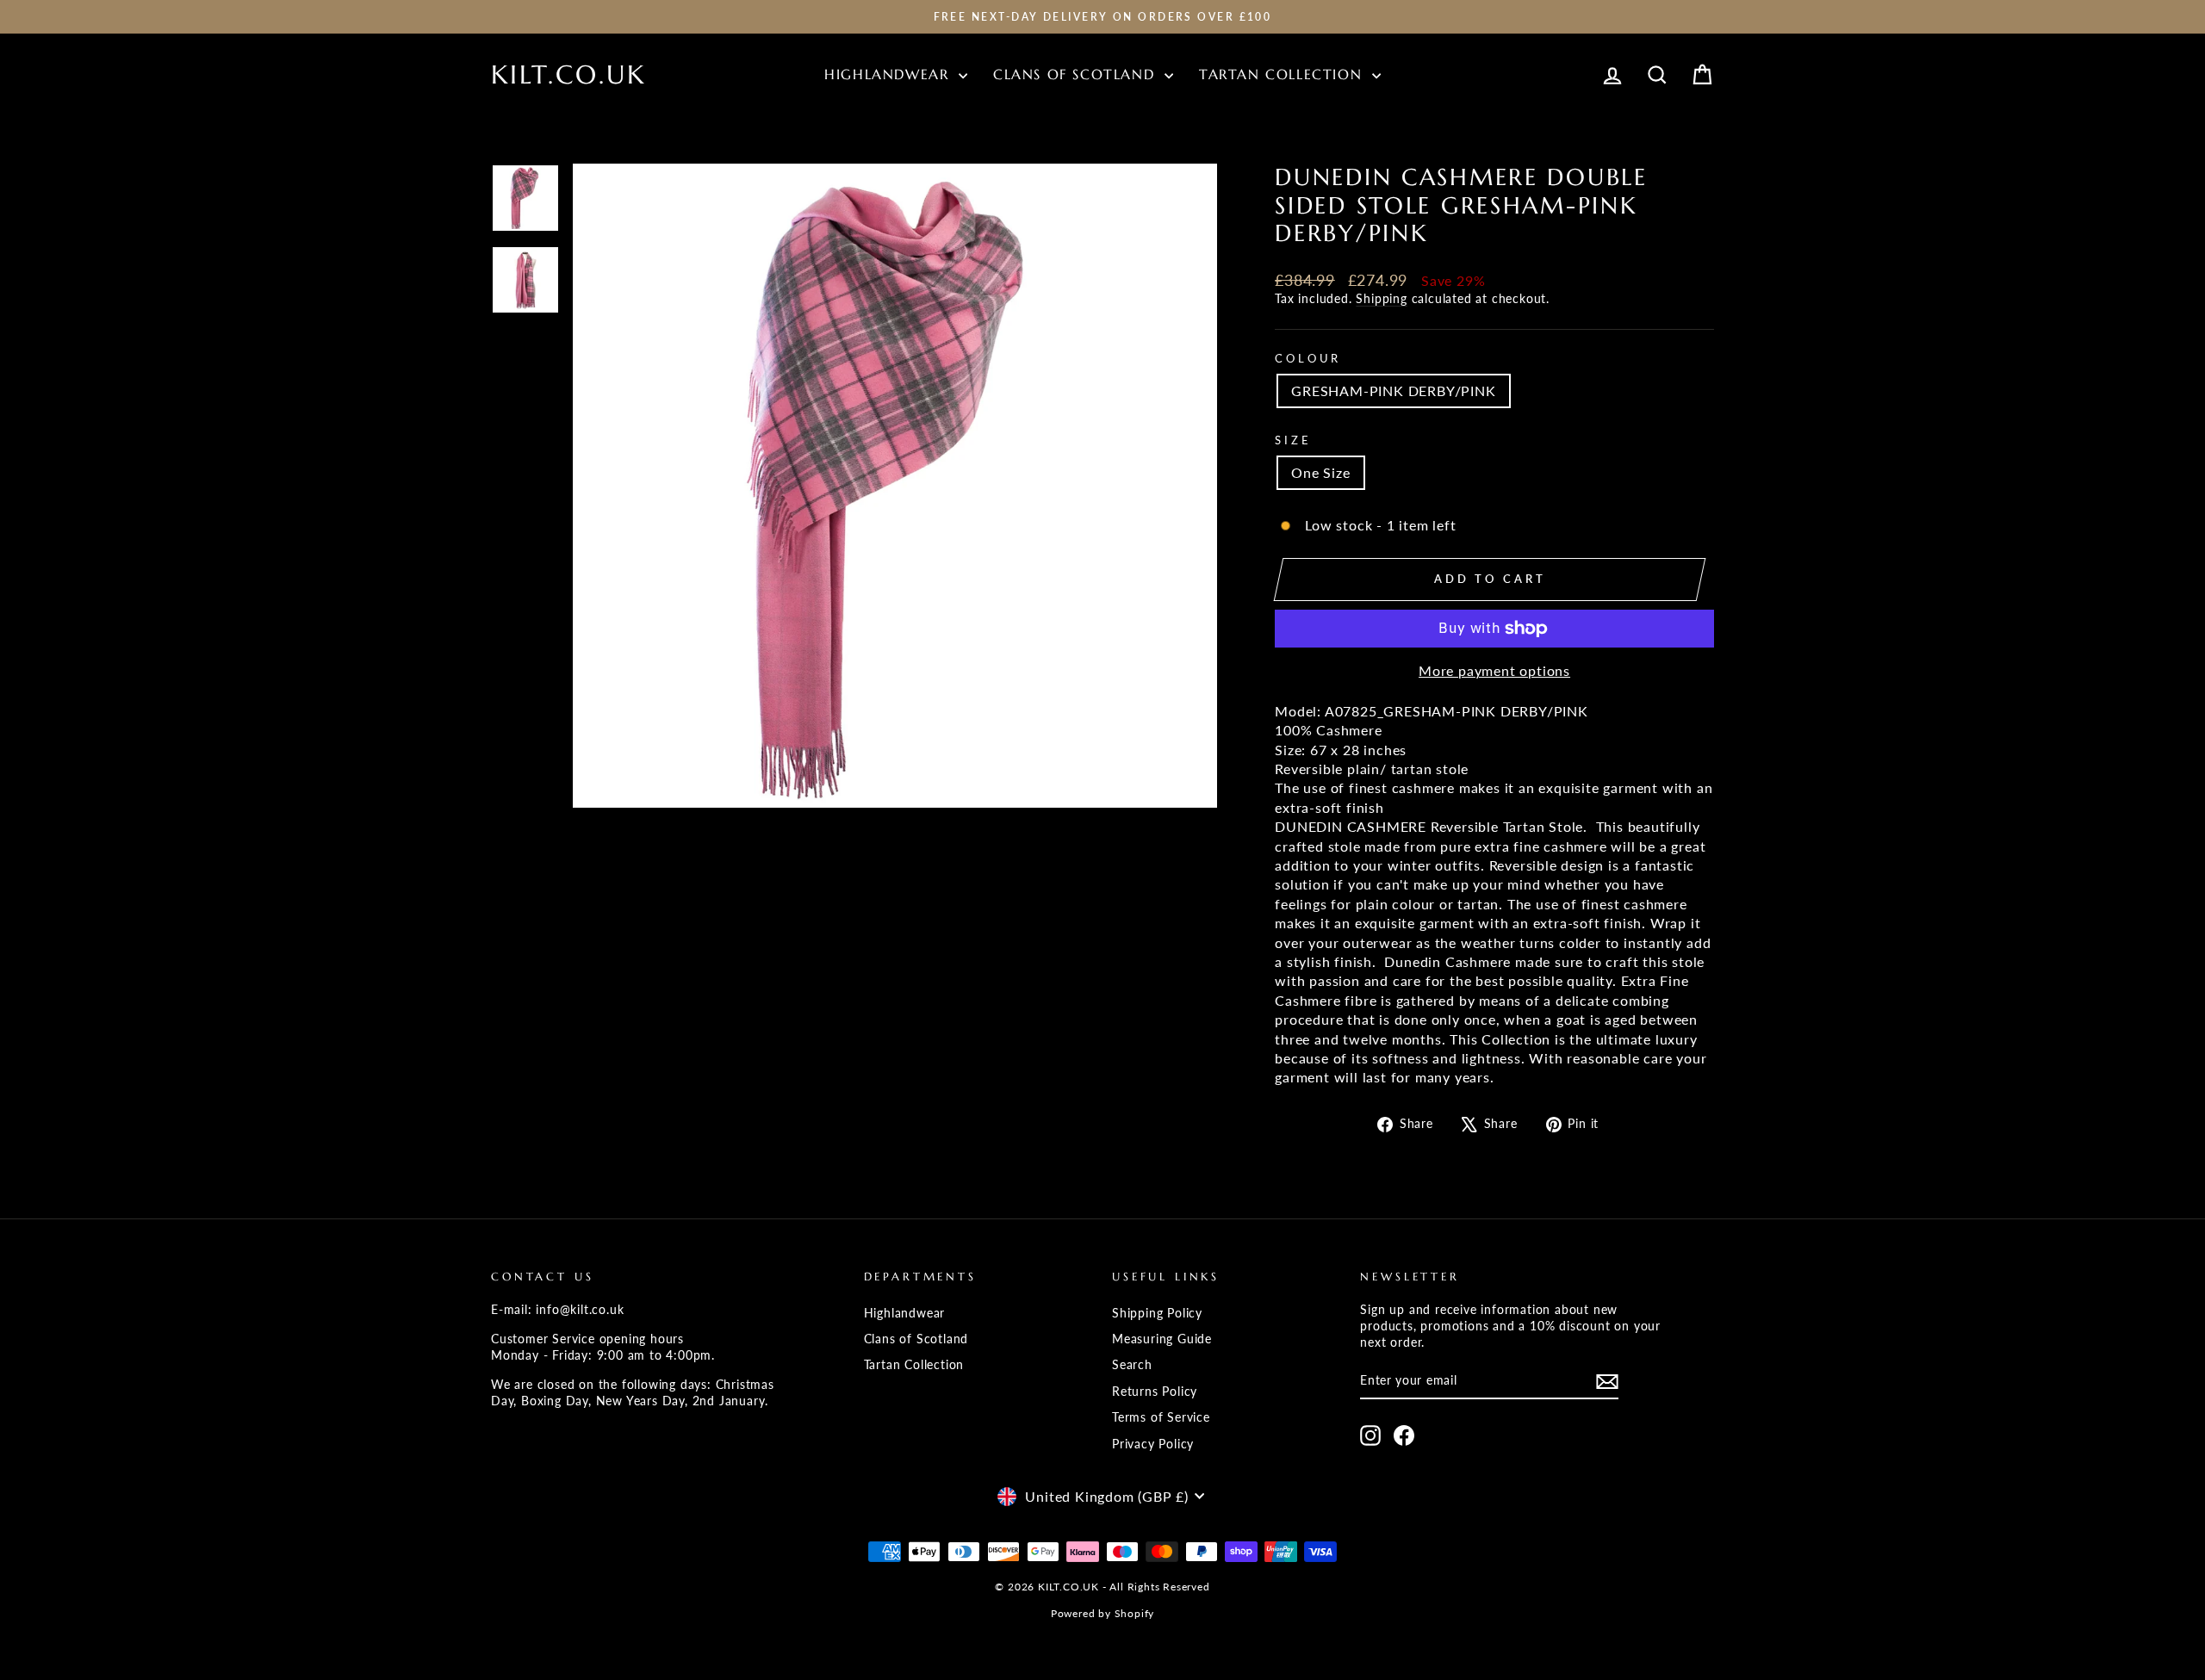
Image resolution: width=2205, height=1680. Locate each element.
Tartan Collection (1283, 74)
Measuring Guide (1162, 1339)
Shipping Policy (1157, 1313)
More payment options (1494, 670)
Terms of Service (1161, 1417)
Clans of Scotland (1077, 74)
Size (1293, 440)
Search (1132, 1365)
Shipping (1381, 299)
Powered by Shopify (1102, 1613)
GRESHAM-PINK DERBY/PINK (1393, 391)
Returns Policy (1155, 1392)
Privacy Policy (1153, 1444)
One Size (1320, 472)
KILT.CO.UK (568, 74)
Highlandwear (889, 74)
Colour (1308, 358)
